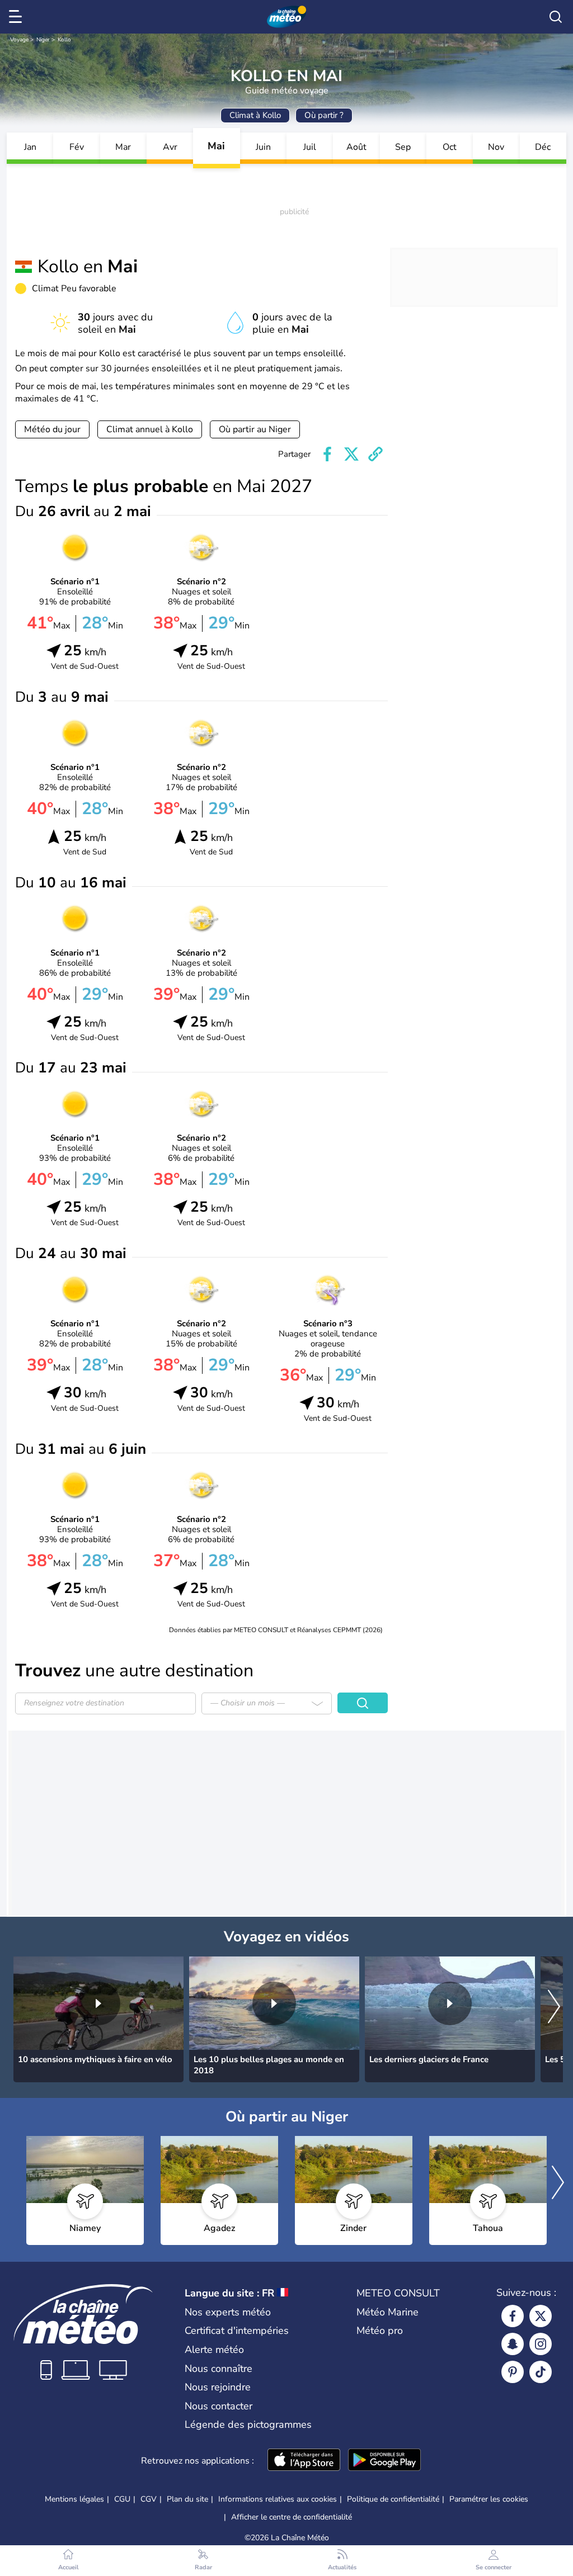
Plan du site (187, 2499)
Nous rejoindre (218, 2387)
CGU (122, 2499)
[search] (556, 17)
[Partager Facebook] (327, 454)
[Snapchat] (513, 2344)
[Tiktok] (541, 2372)
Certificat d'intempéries (237, 2331)
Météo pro (380, 2331)
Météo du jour (52, 429)
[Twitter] (541, 2316)
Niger (43, 40)
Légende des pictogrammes (248, 2424)
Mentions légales (74, 2499)
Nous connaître (219, 2369)
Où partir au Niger (255, 429)
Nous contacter (219, 2406)
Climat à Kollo (255, 115)
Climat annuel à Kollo (150, 429)
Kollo (64, 40)
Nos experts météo (228, 2312)
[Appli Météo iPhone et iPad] (304, 2461)
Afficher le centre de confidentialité (292, 2517)
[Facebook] (513, 2316)
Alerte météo (214, 2350)
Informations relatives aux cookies (278, 2499)
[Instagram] (541, 2344)
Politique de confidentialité (393, 2499)
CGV (149, 2499)
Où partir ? (324, 115)
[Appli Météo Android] (384, 2461)
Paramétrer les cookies (489, 2499)
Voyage (19, 40)
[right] (554, 2007)
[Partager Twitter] (351, 454)
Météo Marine (388, 2312)
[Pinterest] (513, 2372)
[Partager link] (375, 454)
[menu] (17, 17)
